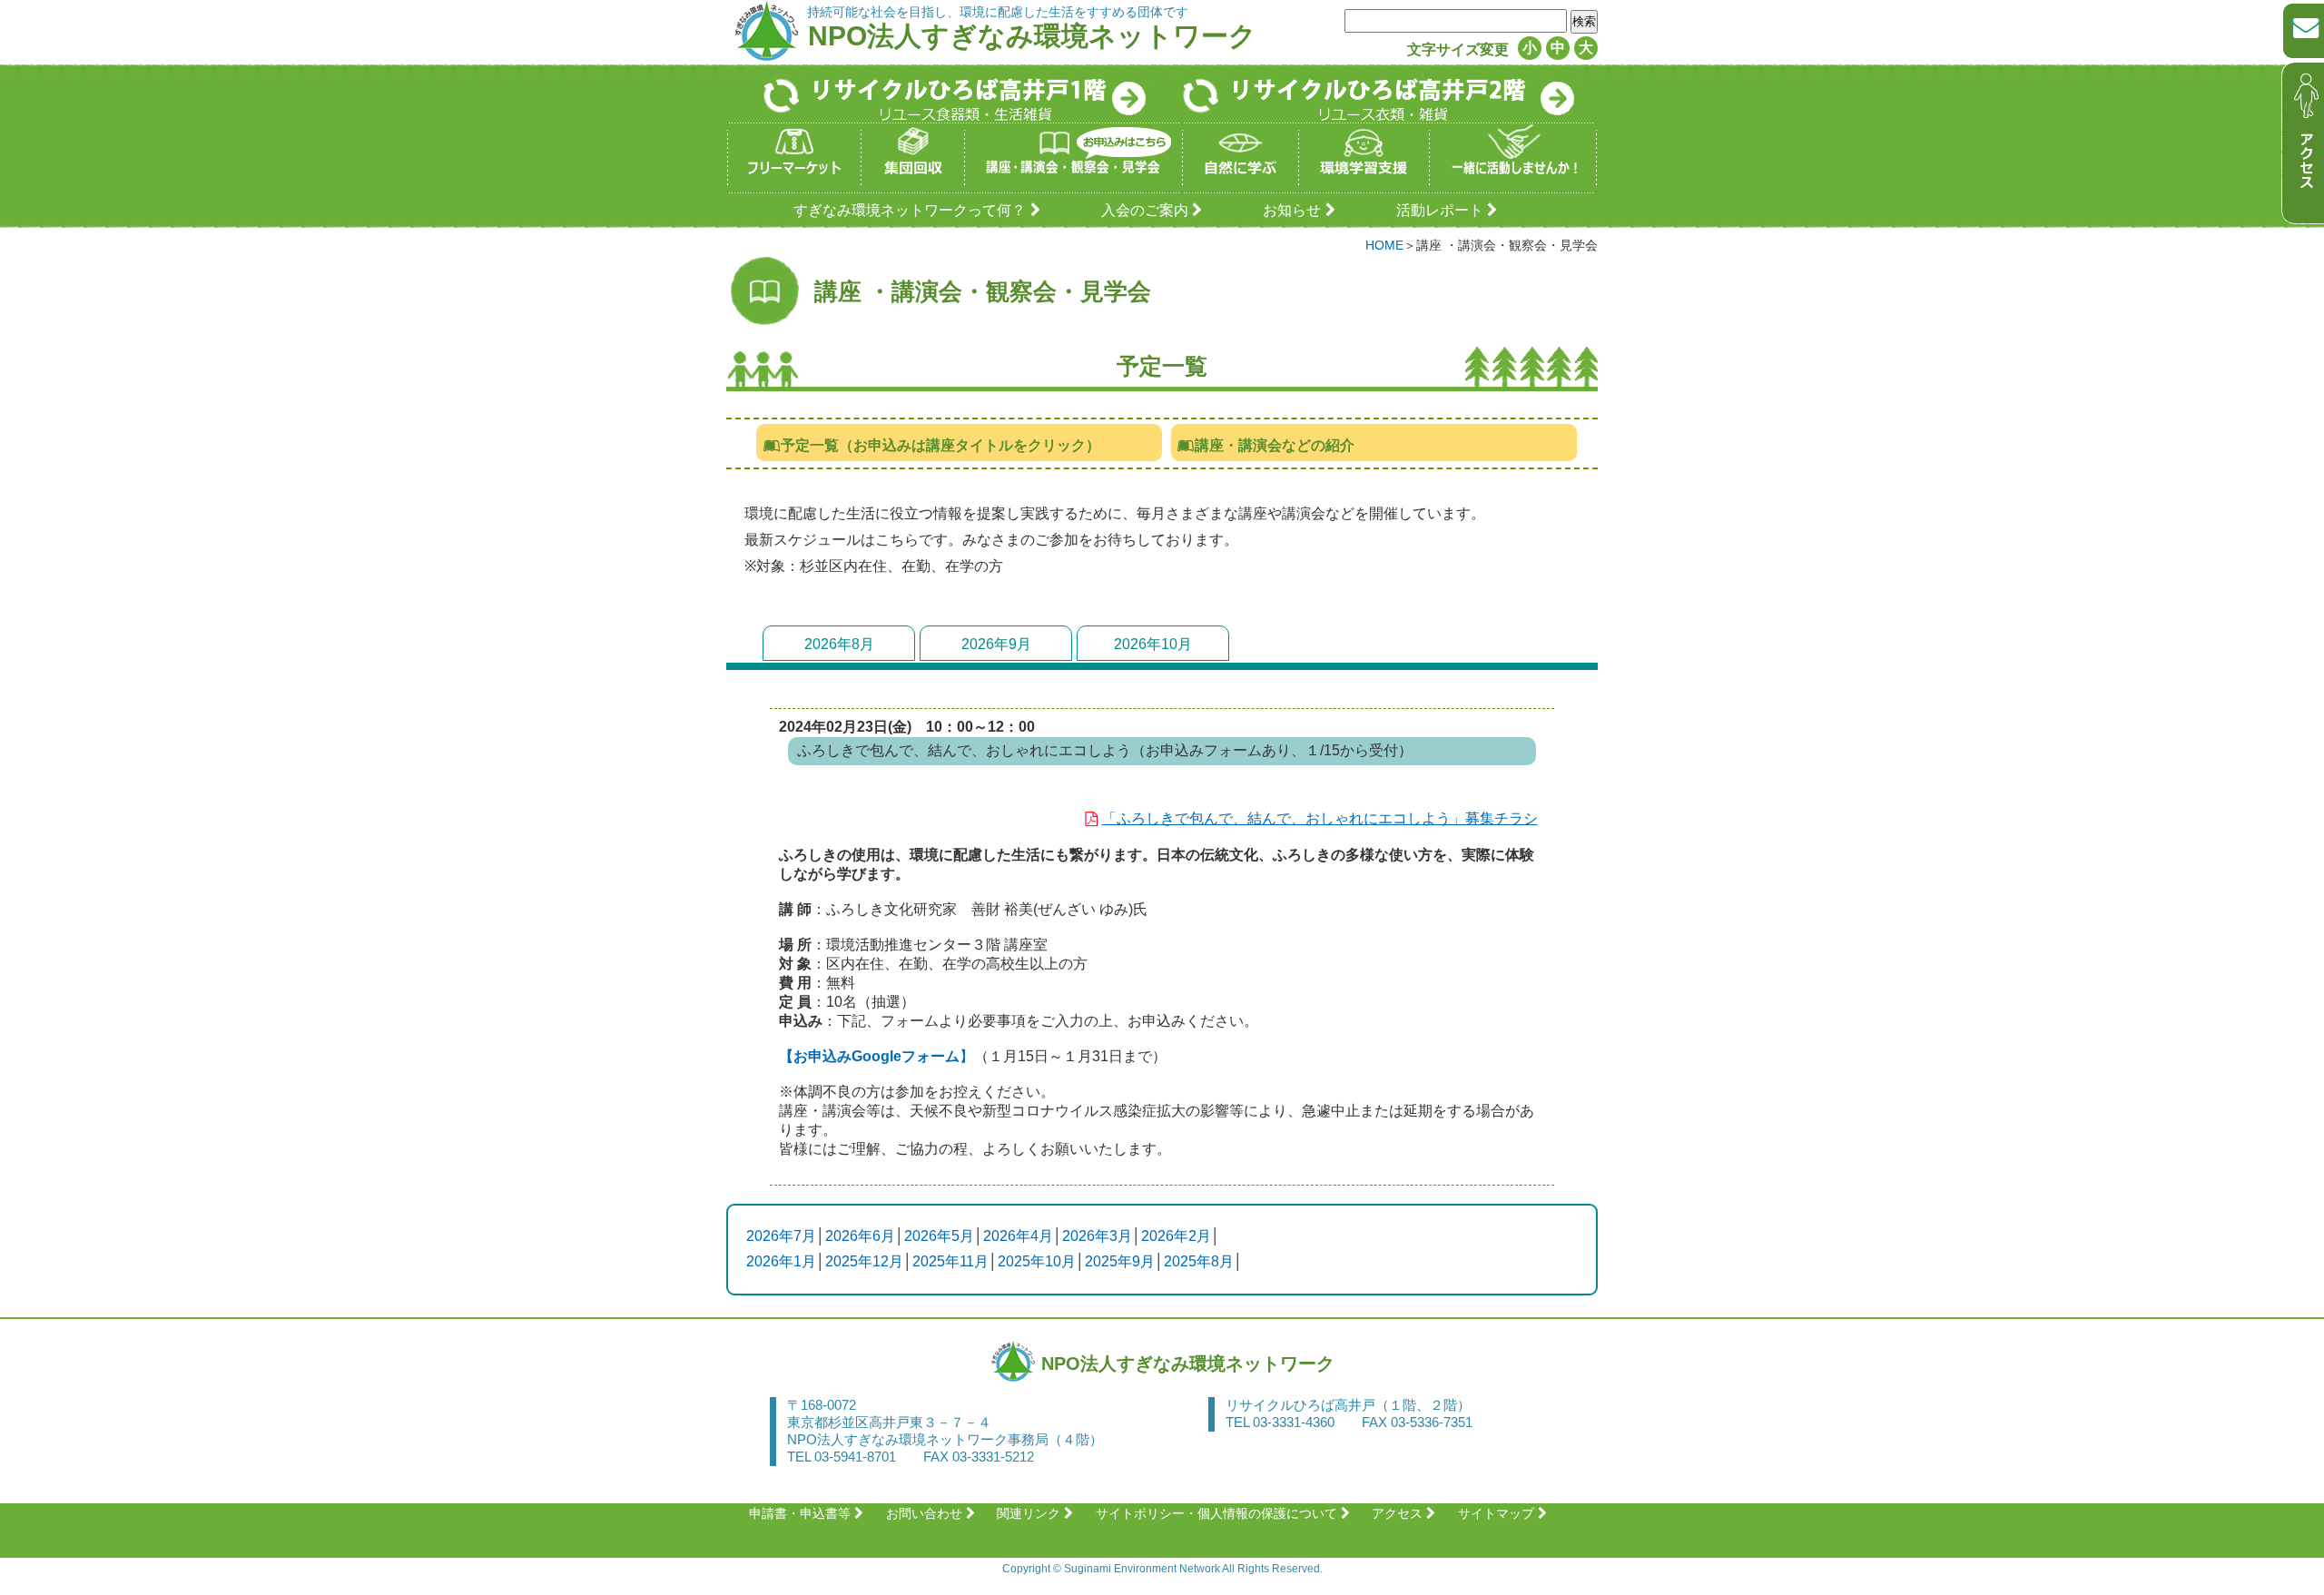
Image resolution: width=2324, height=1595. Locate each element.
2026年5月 (939, 1236)
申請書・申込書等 (800, 1513)
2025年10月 (1037, 1261)
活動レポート (1440, 210)
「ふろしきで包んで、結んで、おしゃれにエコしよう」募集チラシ (1320, 818)
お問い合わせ (924, 1513)
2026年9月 (996, 644)
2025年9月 (1120, 1261)
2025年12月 (864, 1261)
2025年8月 (1199, 1261)
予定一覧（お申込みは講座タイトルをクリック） (940, 445)
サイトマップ (1496, 1513)
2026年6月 (860, 1236)
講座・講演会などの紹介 (1275, 445)
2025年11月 (950, 1261)
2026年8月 (839, 644)
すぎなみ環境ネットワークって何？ (910, 210)
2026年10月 (1153, 644)
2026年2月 (1176, 1236)
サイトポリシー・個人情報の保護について (1216, 1513)
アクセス (1397, 1513)
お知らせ (1292, 210)
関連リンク (1029, 1513)
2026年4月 (1018, 1236)
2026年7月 (781, 1236)
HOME (1384, 245)
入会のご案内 (1145, 210)
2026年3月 (1097, 1236)
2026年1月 (781, 1261)
